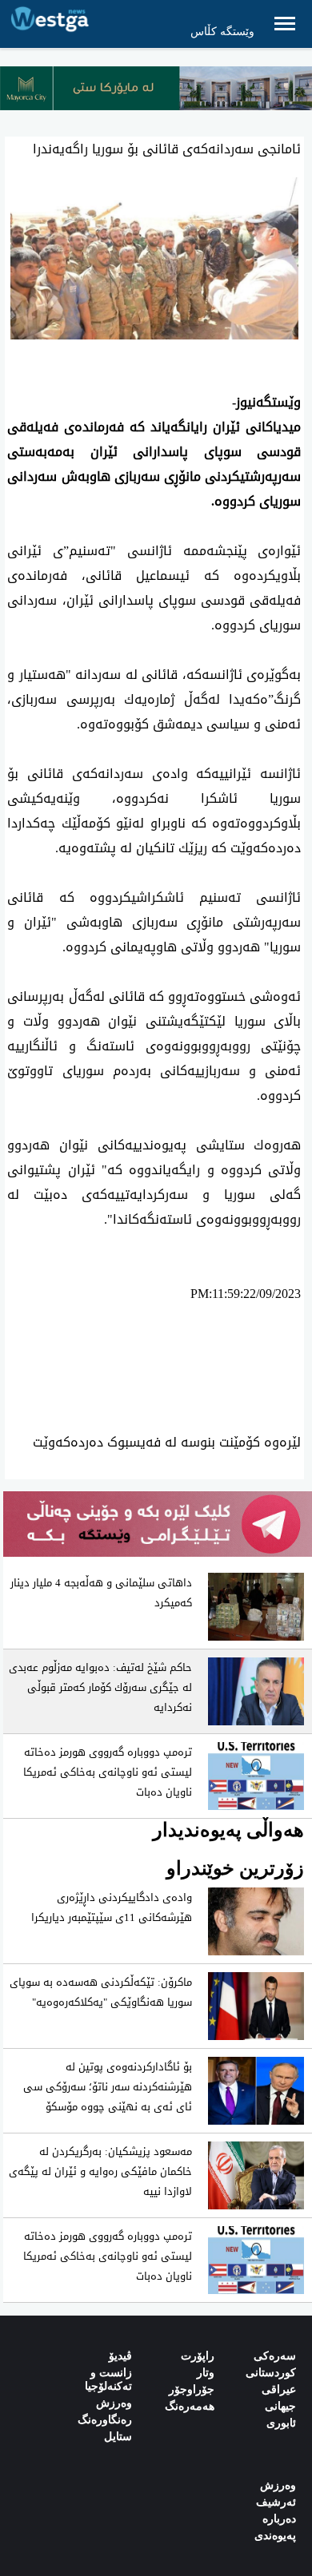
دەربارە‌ (279, 2519)
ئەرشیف (276, 2502)
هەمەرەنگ (190, 2406)
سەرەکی (275, 2356)
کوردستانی (271, 2373)
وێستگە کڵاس (222, 32)
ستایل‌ (118, 2437)
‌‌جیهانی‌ (280, 2406)
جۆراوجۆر (192, 2389)
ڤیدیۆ (120, 2356)
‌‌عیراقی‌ (279, 2389)
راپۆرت (198, 2356)
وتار (206, 2373)
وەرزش (114, 2403)
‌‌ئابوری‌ (281, 2423)
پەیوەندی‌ (275, 2536)
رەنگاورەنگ (105, 2420)
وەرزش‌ (278, 2485)
